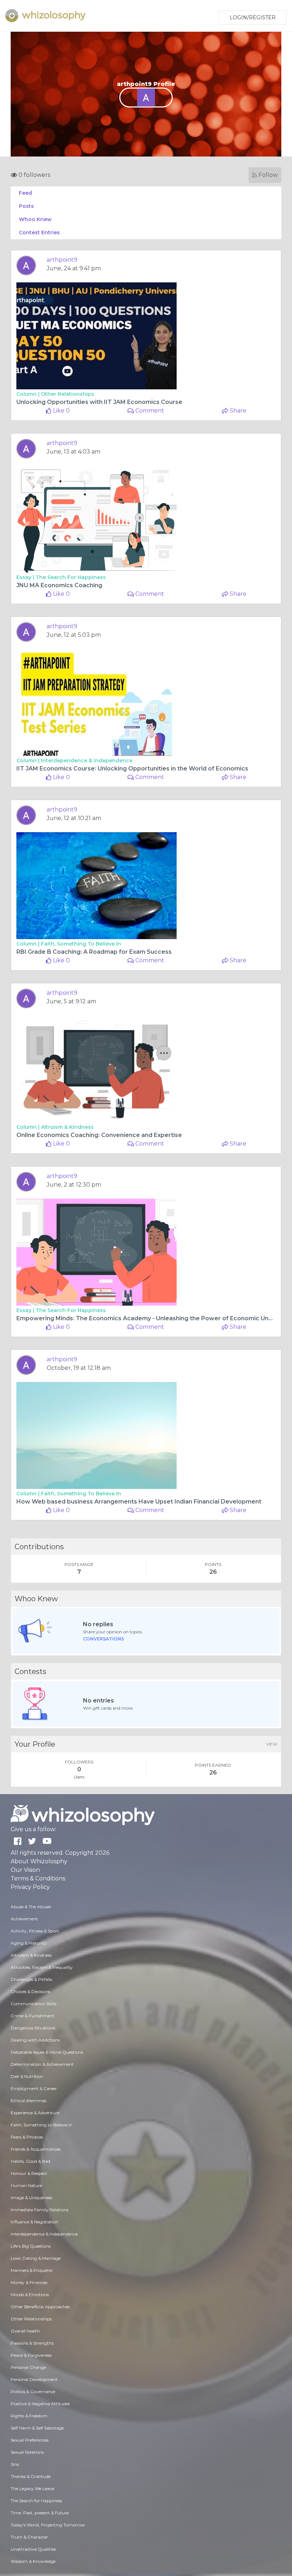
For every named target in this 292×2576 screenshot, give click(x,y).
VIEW (272, 1744)
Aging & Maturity (29, 1943)
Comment (149, 411)
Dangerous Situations (33, 2028)
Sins (15, 2464)
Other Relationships (67, 394)
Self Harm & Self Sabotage (37, 2428)
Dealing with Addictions (35, 2040)
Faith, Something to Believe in (81, 944)
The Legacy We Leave (32, 2488)
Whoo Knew (35, 219)
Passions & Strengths (32, 2343)
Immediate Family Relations (40, 2210)
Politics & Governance (33, 2391)
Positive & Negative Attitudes (40, 2404)
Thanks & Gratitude (31, 2476)
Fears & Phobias (27, 2137)
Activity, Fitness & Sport (35, 1931)
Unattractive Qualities (33, 2549)
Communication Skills (33, 2004)
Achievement (24, 1919)
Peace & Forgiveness (31, 2355)
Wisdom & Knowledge (33, 2561)
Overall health (25, 2331)
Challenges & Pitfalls (31, 1979)
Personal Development (34, 2379)
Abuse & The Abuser (31, 1907)
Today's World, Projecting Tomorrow (48, 2525)
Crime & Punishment (33, 2016)
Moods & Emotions (30, 2295)
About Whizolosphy (39, 1861)
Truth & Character (29, 2537)
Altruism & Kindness (67, 1127)
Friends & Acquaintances (36, 2149)
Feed (25, 193)
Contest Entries (39, 232)
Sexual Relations (27, 2452)
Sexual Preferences (30, 2440)
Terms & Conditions (38, 1878)
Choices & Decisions (30, 1991)
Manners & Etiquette (32, 2270)
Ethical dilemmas (28, 2101)
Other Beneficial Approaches (40, 2307)
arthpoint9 (62, 260)
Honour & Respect (29, 2173)
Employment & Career (34, 2088)
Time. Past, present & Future (40, 2513)
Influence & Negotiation (35, 2222)
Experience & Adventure (35, 2113)
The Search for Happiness (71, 577)
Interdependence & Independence (87, 760)
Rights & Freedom (29, 2416)
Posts (26, 206)
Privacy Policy (30, 1887)
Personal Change (28, 2367)
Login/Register (253, 17)
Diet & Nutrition (27, 2076)
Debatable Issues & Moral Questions (47, 2052)
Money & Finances (29, 2282)
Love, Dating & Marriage (36, 2258)
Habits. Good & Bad (30, 2161)
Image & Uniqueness (31, 2198)
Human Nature (26, 2185)
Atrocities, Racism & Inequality (42, 1967)
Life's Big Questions (31, 2246)
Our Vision (25, 1870)
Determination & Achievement (42, 2064)
